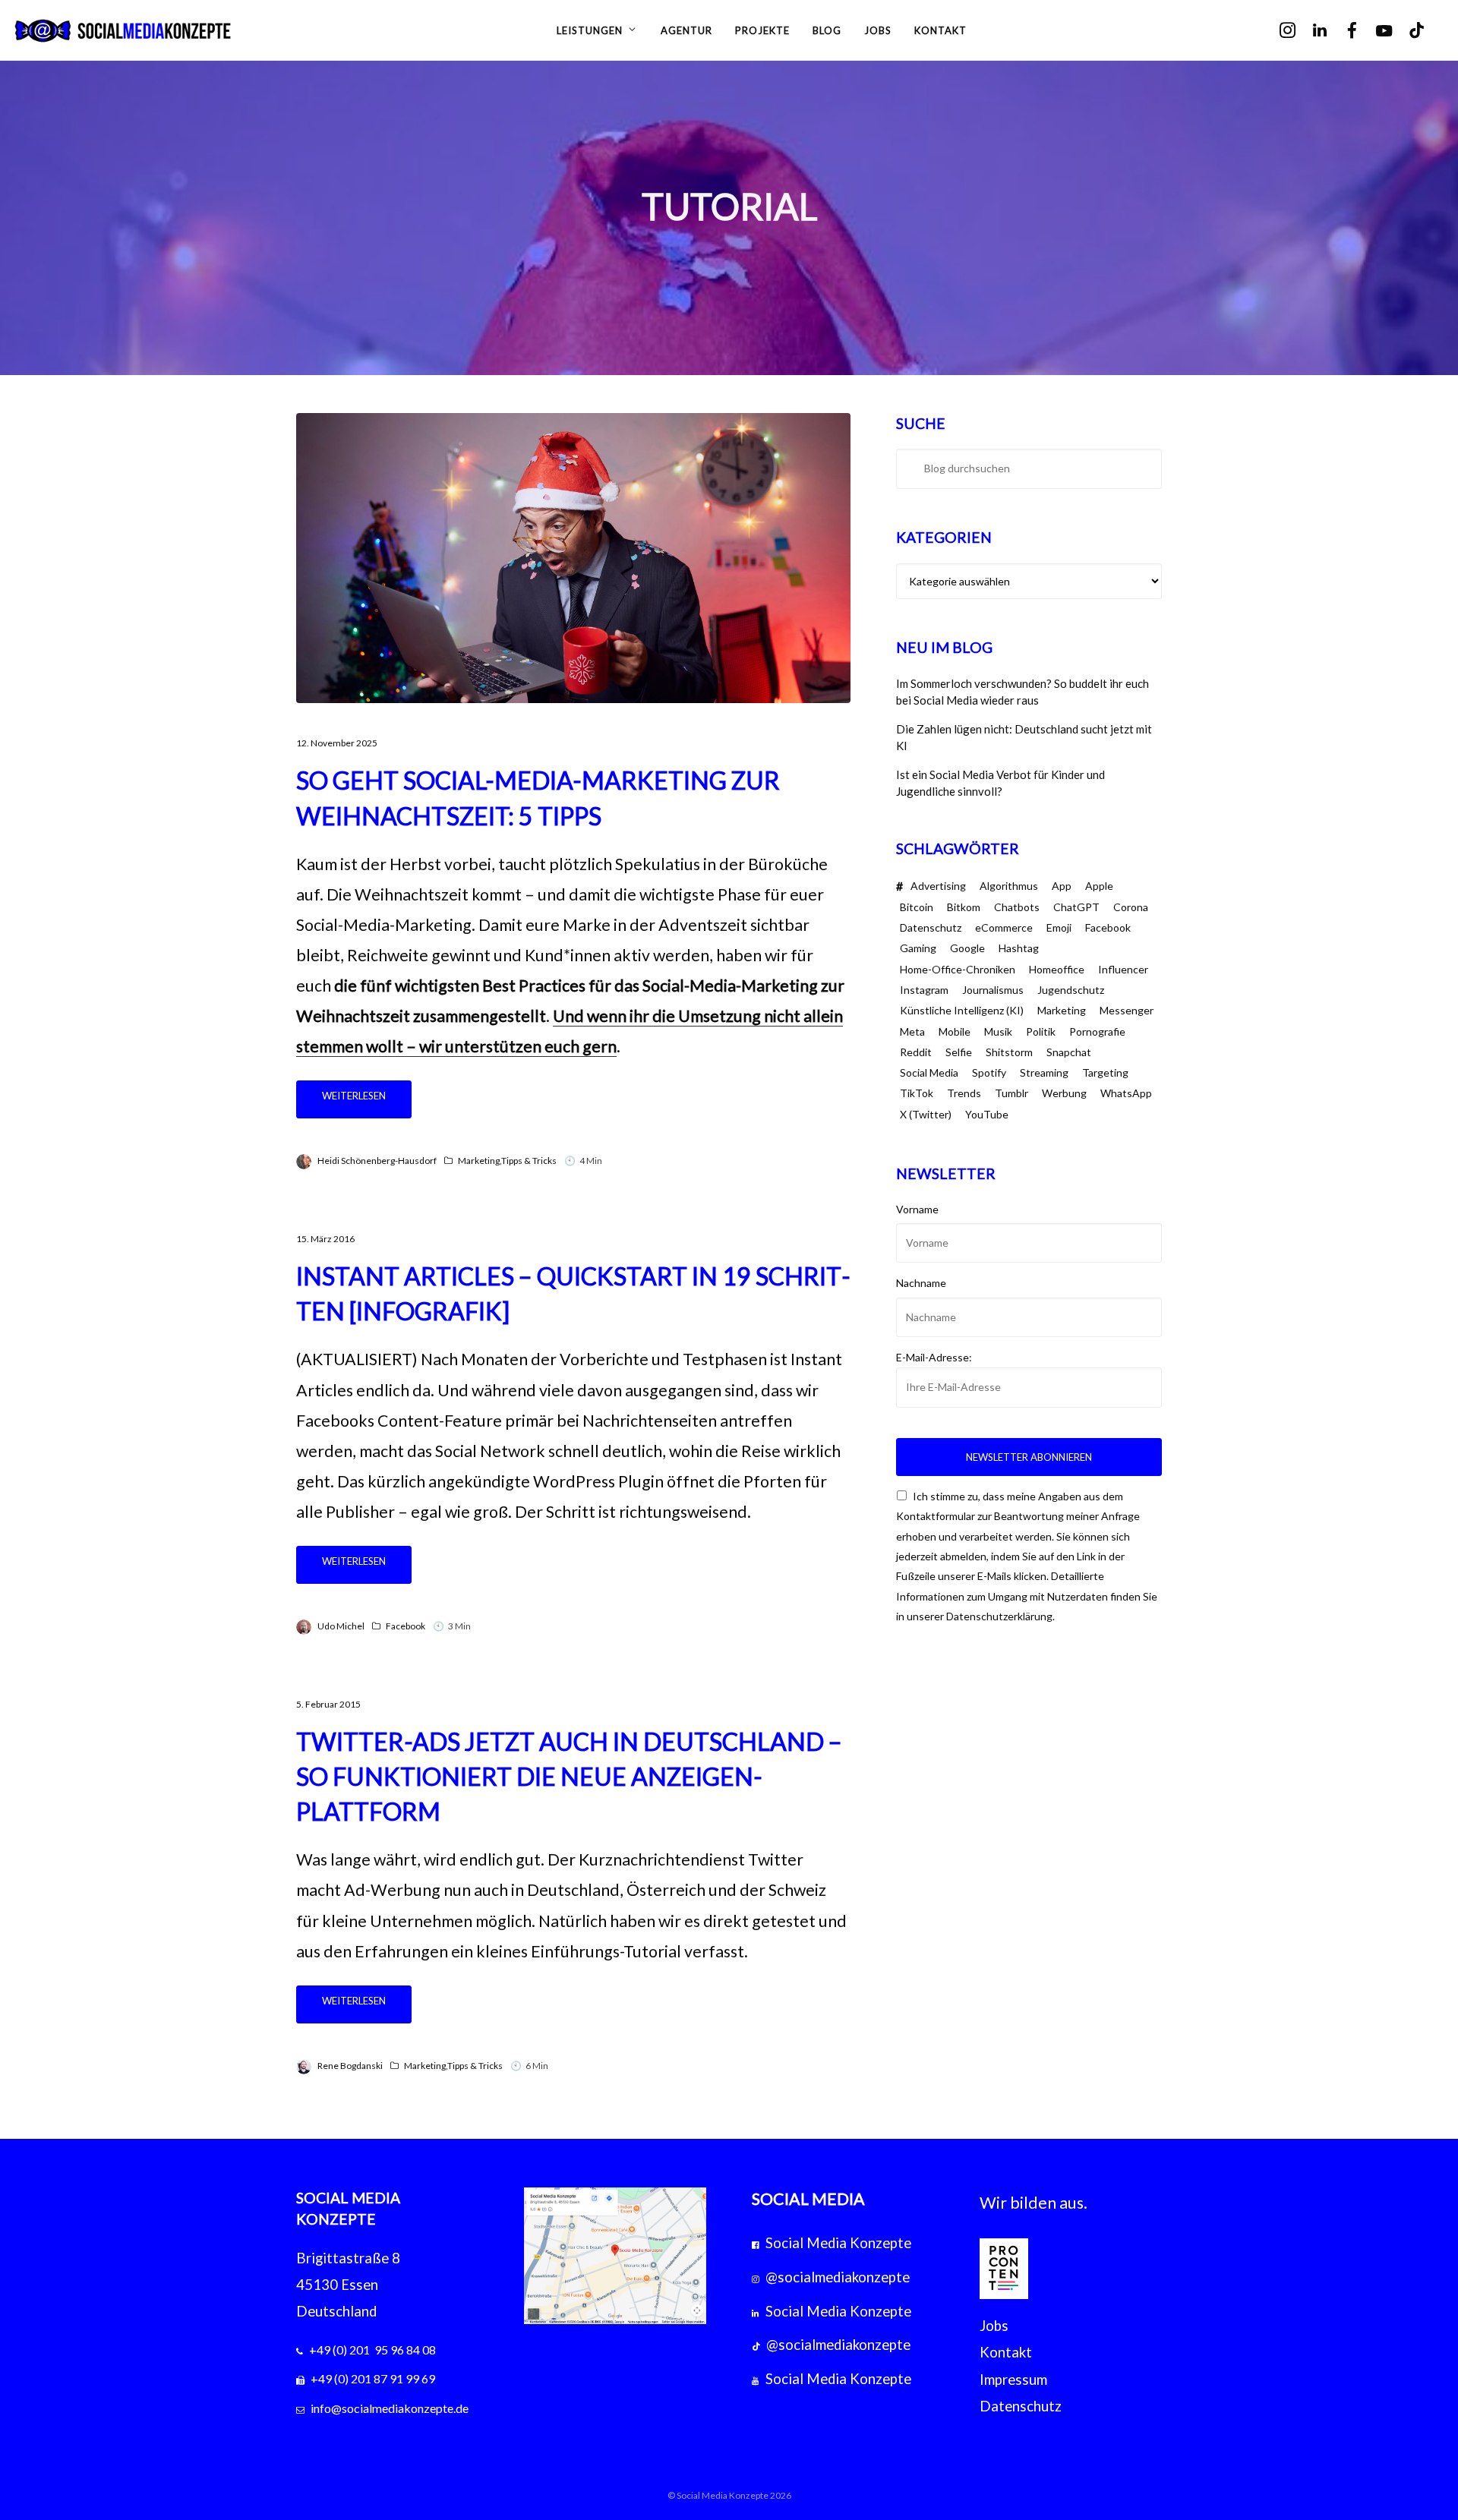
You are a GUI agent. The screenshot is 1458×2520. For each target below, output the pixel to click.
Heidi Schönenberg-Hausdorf (377, 1161)
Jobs (994, 2326)
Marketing (479, 1161)
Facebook (406, 1626)
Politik (1041, 1031)
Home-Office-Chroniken (958, 969)
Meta (912, 1031)
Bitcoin (917, 907)
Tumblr (1011, 1093)
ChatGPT (1076, 907)
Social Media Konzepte (838, 2243)
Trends (964, 1093)
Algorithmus (1009, 886)
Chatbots (1017, 907)
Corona (1131, 907)
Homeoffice (1057, 969)
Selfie (959, 1052)
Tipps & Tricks (529, 1161)
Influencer (1123, 969)
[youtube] (1395, 32)
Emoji (1059, 927)
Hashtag (1019, 948)
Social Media (929, 1072)
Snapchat (1069, 1052)
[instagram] (1298, 31)
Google (967, 948)
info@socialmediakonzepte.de (390, 2408)
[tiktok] (1427, 31)
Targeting (1105, 1072)
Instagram (924, 990)
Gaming (918, 948)
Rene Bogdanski (350, 2066)
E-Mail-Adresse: (934, 1357)
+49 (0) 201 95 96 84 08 (372, 2350)
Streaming (1044, 1072)
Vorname (917, 1209)
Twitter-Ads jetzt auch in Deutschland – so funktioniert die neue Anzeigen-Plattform (569, 1776)
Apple (1099, 886)
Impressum (1013, 2380)
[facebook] (1363, 31)
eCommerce (1004, 927)
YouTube (987, 1114)
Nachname (921, 1283)
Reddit (916, 1052)
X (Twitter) (926, 1114)
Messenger (1127, 1010)
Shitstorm (1009, 1052)
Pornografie (1097, 1031)
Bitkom (964, 907)
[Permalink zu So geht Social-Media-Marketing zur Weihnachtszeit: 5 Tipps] (573, 558)
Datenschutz (931, 927)
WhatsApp (1126, 1093)
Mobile (955, 1031)
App (1062, 886)
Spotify (989, 1072)
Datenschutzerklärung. (1000, 1616)
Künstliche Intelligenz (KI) (962, 1010)
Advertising (938, 886)
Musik (998, 1031)
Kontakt (1006, 2352)
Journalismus (993, 990)
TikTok (917, 1093)
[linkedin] (1330, 31)
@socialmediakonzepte (838, 2277)
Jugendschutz (1071, 990)
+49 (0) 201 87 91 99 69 (373, 2378)
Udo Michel (341, 1626)
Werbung (1064, 1093)
